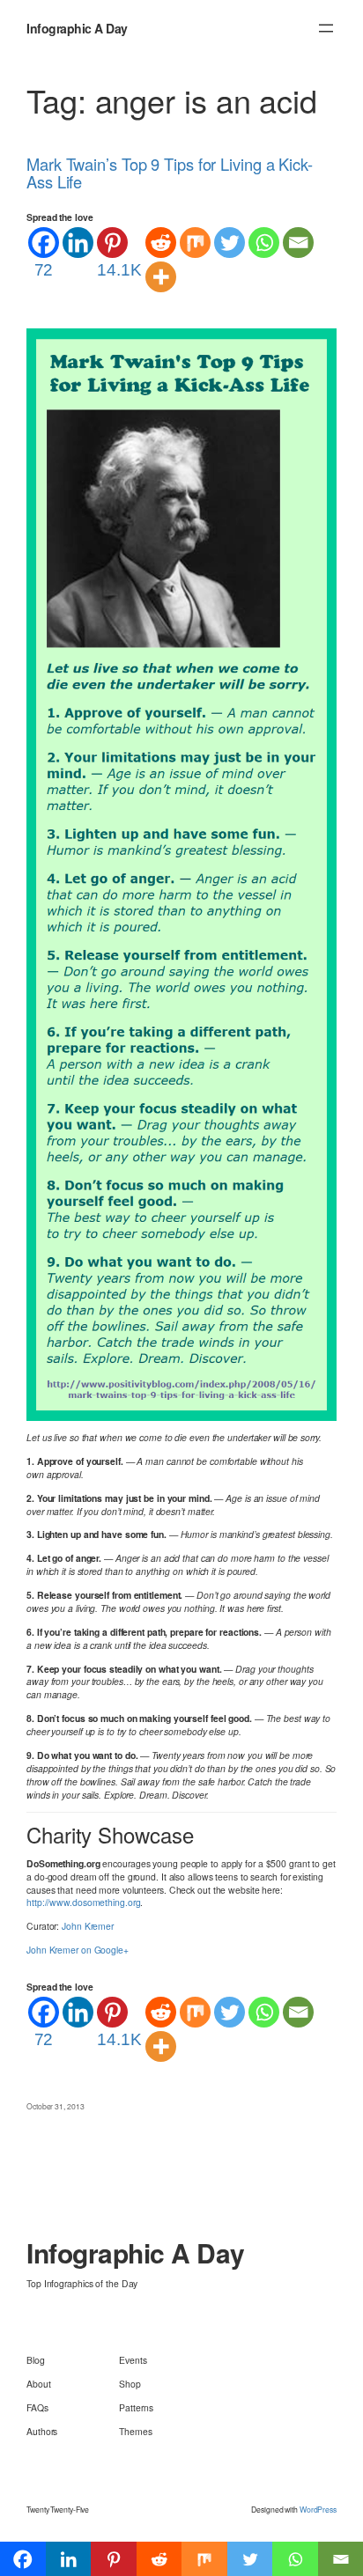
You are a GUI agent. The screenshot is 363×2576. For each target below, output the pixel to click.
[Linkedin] (78, 243)
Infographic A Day (77, 28)
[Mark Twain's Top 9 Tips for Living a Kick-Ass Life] (181, 873)
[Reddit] (161, 243)
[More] (161, 277)
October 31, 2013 (55, 2106)
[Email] (298, 243)
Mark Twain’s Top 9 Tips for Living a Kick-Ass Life (170, 173)
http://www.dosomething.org (83, 1902)
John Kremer (88, 1926)
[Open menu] (326, 28)
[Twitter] (230, 243)
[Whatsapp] (264, 243)
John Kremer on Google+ (78, 1950)
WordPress (318, 2509)
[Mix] (195, 243)
